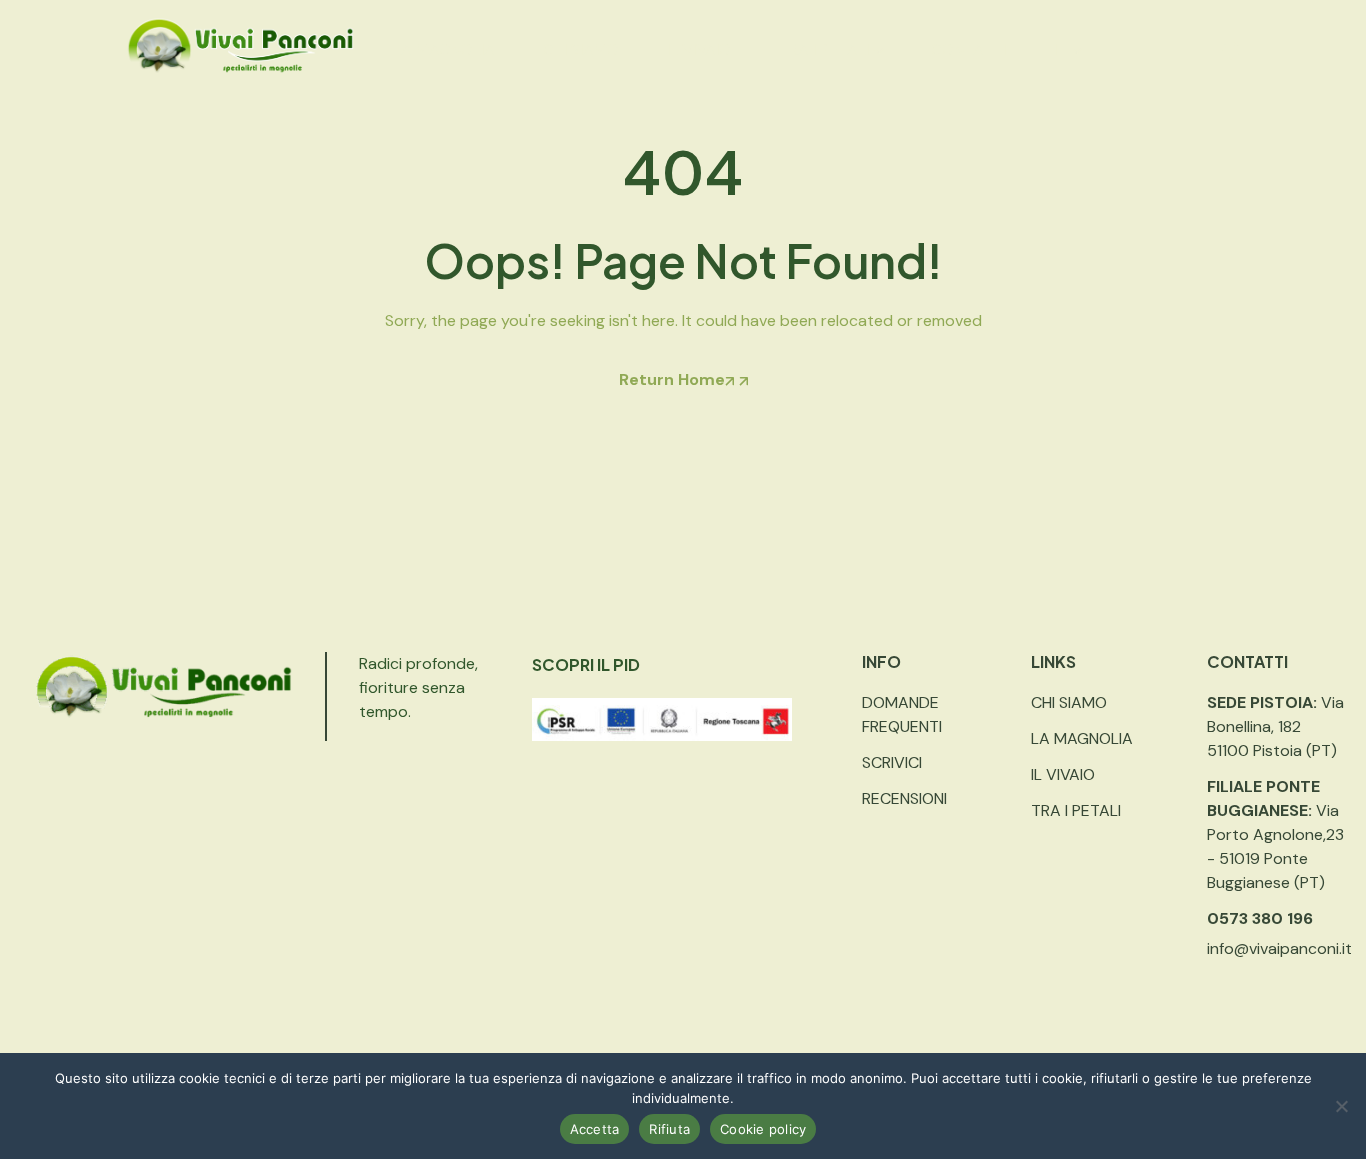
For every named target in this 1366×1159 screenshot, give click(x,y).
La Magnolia (444, 49)
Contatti (968, 49)
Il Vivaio (699, 49)
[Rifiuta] (1341, 1106)
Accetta (595, 1129)
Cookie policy (763, 1129)
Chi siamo (581, 49)
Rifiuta (669, 1129)
